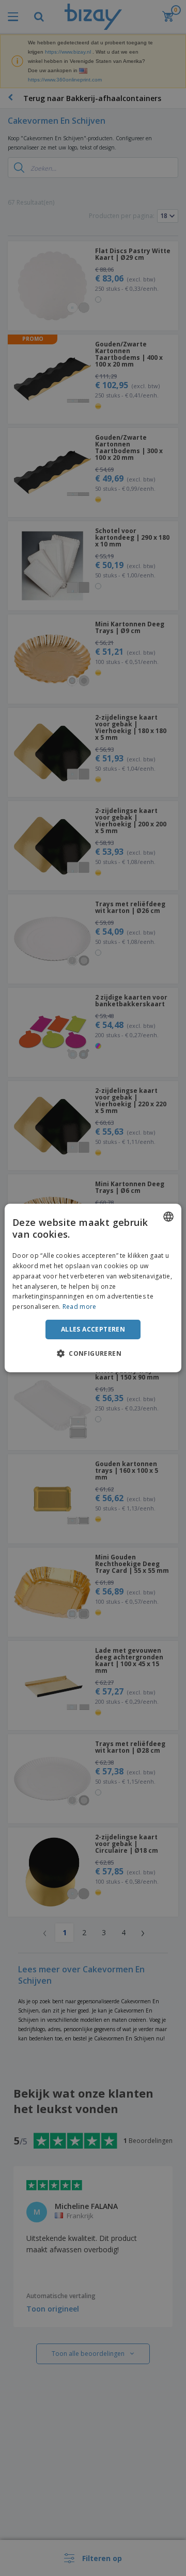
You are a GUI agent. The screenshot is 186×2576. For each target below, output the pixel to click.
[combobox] (168, 1217)
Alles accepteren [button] (93, 1329)
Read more (80, 1307)
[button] (93, 1353)
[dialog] (93, 1288)
